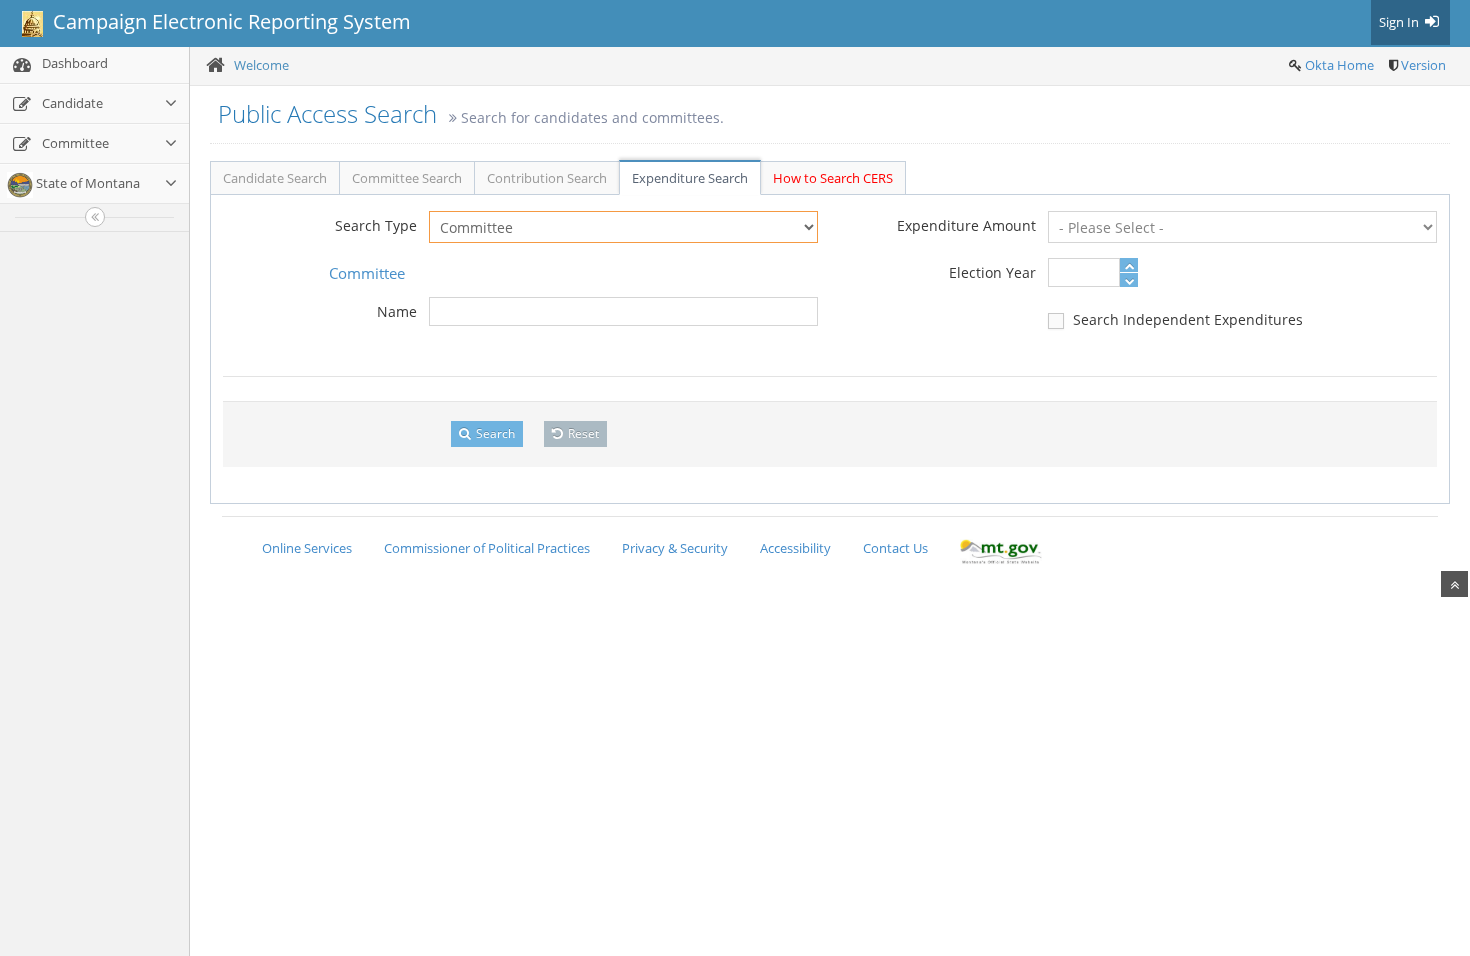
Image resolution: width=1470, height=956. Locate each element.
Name (397, 311)
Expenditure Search (690, 178)
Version (1423, 65)
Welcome (261, 65)
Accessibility (795, 548)
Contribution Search (547, 178)
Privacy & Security (675, 548)
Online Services (307, 548)
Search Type (376, 225)
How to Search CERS (833, 178)
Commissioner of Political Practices (487, 548)
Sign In (1400, 22)
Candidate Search (275, 178)
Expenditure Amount (966, 225)
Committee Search (407, 178)
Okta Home (1339, 65)
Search (494, 433)
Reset (582, 433)
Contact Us (895, 548)
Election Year (992, 272)
